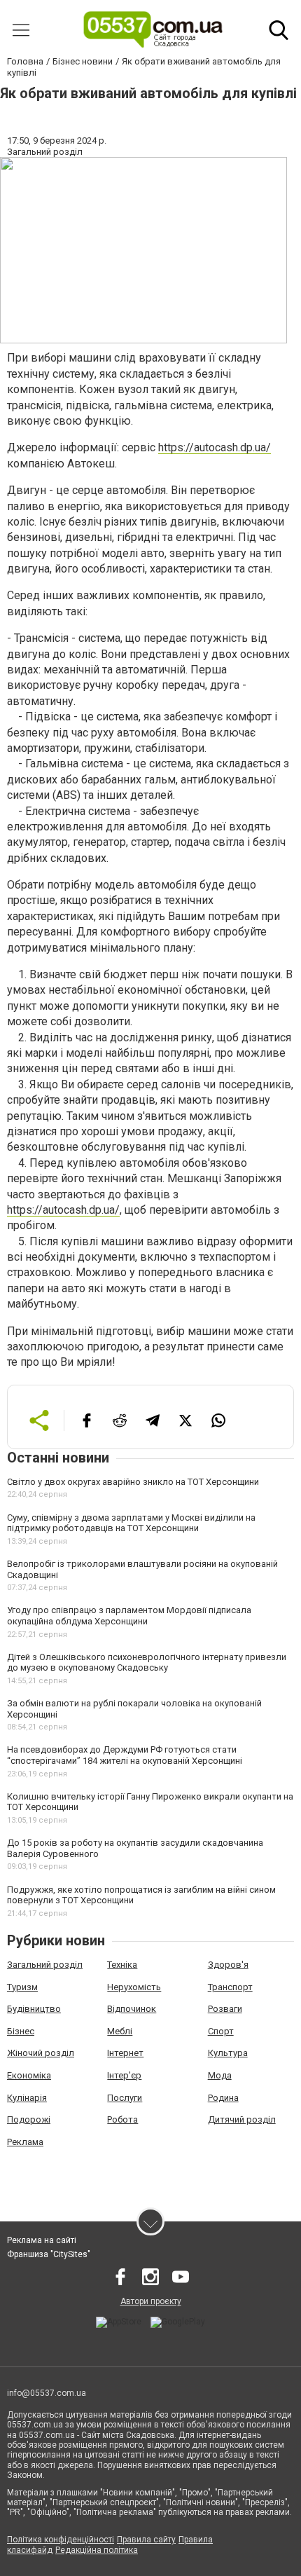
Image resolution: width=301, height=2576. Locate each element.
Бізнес (21, 2031)
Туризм (22, 1987)
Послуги (125, 2098)
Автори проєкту (151, 2301)
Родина (223, 2098)
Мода (220, 2075)
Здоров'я (228, 1965)
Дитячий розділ (242, 2119)
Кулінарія (27, 2098)
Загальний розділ (45, 1965)
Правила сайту (146, 2540)
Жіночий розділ (41, 2053)
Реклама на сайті (42, 2240)
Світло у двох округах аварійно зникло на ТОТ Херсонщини (133, 1482)
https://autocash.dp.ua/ (215, 447)
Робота (122, 2119)
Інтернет (125, 2053)
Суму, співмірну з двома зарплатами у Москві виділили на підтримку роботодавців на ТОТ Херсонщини (131, 1523)
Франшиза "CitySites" (49, 2254)
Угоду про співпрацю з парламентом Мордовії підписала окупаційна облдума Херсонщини (129, 1616)
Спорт (221, 2031)
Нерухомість (134, 1987)
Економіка (29, 2075)
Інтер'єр (124, 2075)
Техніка (122, 1965)
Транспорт (230, 1987)
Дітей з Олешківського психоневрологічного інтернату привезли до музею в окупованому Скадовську (147, 1663)
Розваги (225, 2009)
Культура (228, 2053)
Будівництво (34, 2009)
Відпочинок (132, 2009)
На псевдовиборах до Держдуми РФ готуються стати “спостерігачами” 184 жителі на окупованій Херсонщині (125, 1755)
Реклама (25, 2142)
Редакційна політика (97, 2550)
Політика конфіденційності (61, 2540)
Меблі (120, 2031)
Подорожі (29, 2119)
